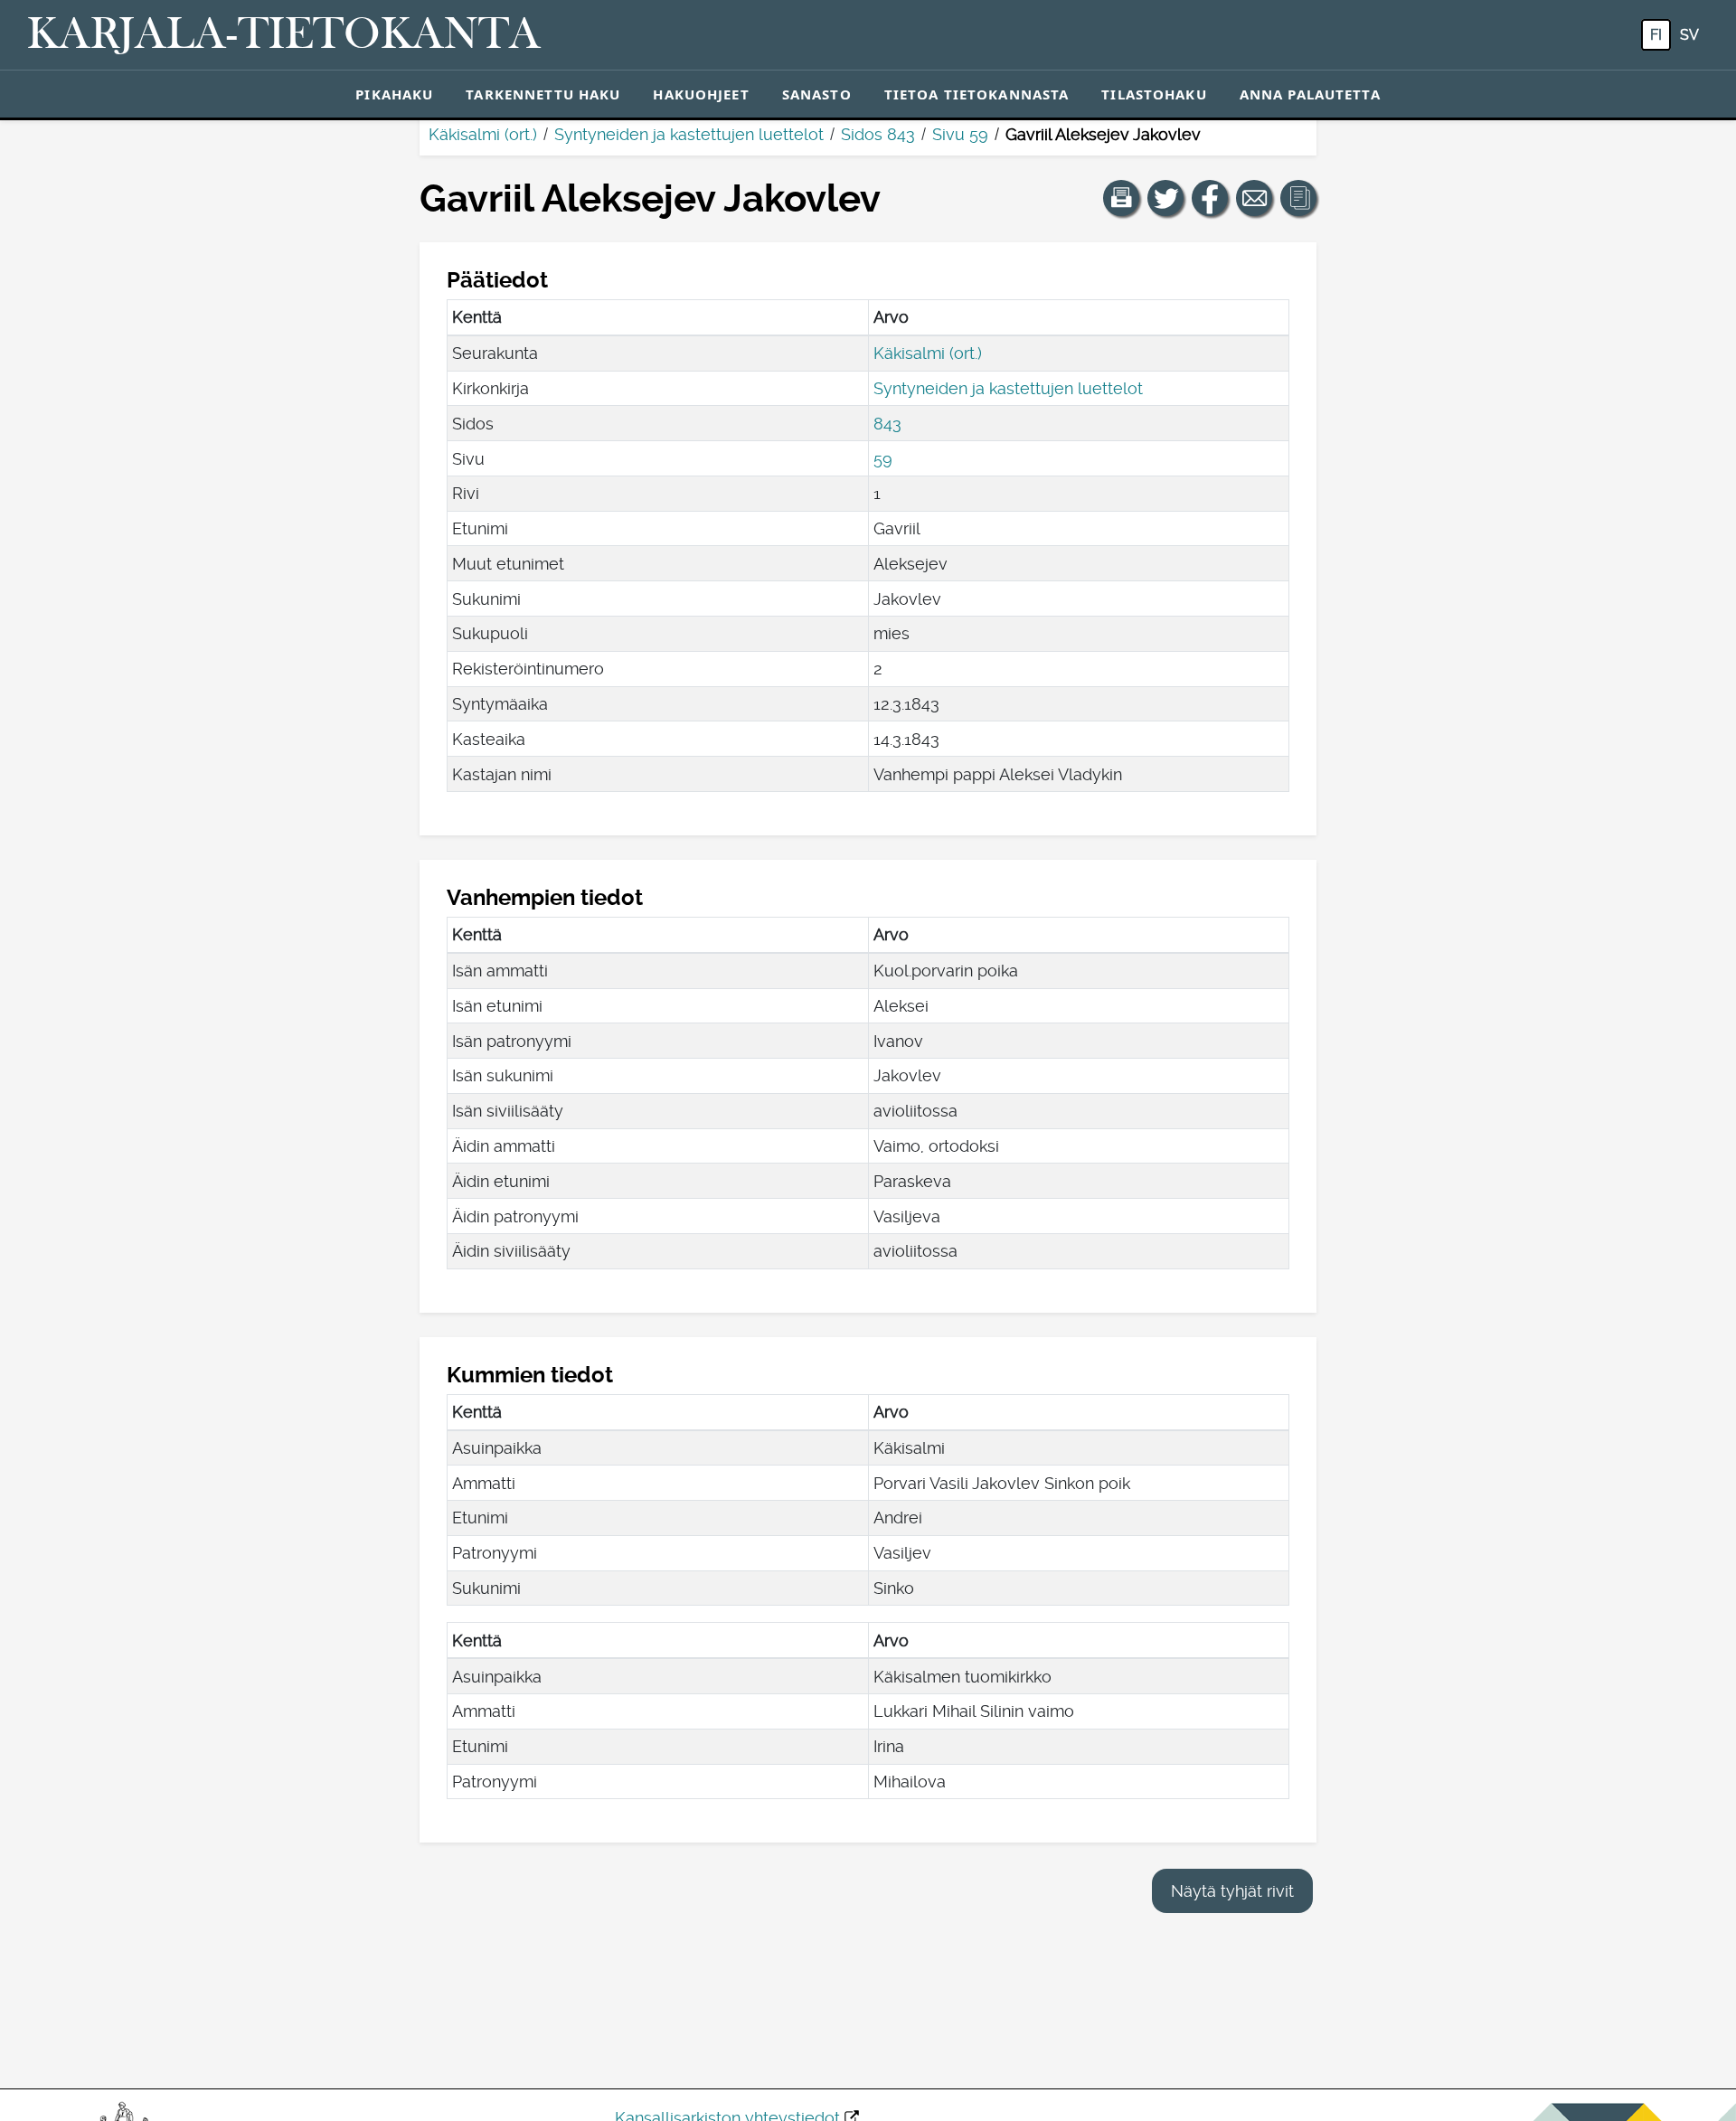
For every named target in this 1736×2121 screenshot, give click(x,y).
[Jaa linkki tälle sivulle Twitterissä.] (1165, 198)
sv (1689, 35)
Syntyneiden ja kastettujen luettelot (689, 134)
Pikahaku (394, 94)
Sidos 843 (878, 134)
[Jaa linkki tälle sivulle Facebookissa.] (1210, 198)
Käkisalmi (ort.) (483, 134)
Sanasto (817, 94)
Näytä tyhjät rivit (1232, 1891)
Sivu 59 (960, 134)
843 (887, 424)
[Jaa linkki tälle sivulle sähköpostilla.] (1254, 198)
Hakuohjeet (701, 94)
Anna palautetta (1310, 94)
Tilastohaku (1154, 94)
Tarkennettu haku (543, 94)
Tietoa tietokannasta (977, 94)
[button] (1121, 198)
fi (1656, 35)
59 (883, 459)
